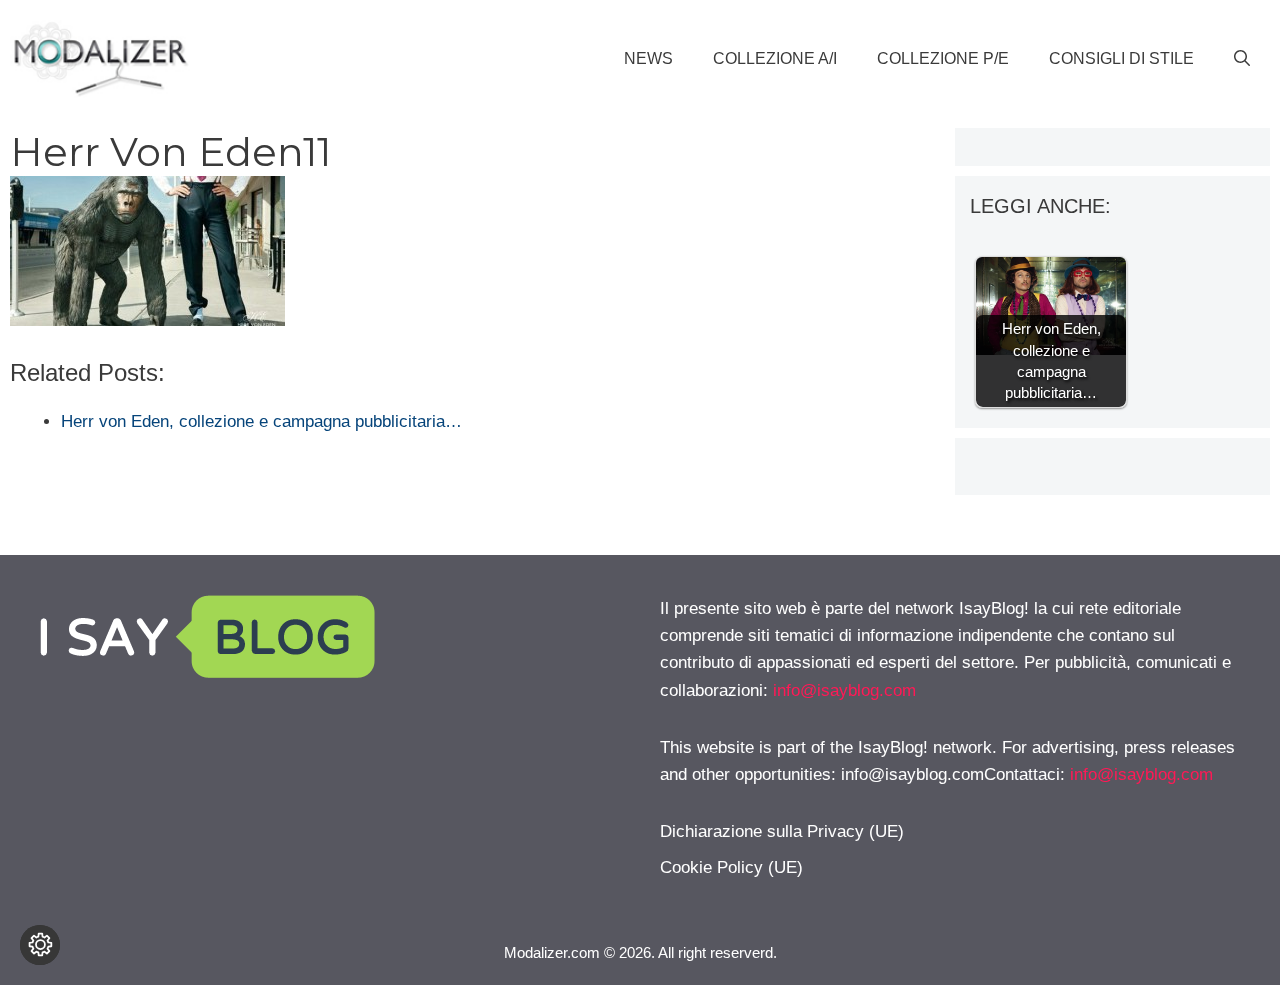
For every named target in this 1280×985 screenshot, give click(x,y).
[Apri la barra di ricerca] (1242, 59)
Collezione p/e (943, 58)
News (648, 58)
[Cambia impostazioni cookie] (40, 945)
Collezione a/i (775, 58)
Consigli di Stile (1121, 58)
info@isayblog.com (844, 690)
